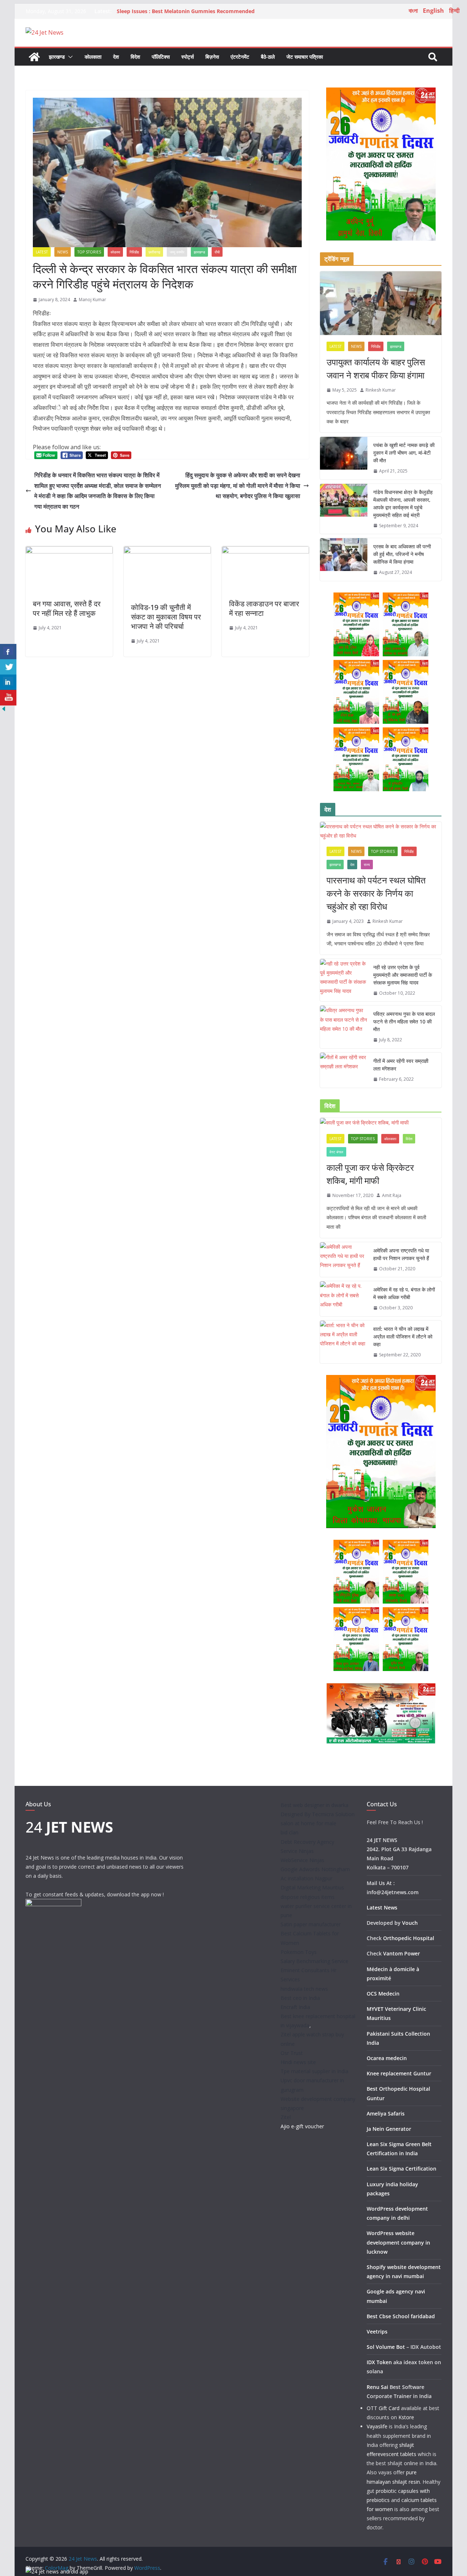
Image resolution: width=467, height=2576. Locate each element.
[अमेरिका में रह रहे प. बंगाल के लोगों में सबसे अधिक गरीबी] (344, 1299)
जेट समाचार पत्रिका (305, 57)
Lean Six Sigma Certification (402, 2169)
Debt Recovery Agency (307, 1842)
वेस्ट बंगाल (336, 1152)
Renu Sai (377, 2387)
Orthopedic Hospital (409, 1938)
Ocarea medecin (387, 2058)
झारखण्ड (57, 57)
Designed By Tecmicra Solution (318, 1814)
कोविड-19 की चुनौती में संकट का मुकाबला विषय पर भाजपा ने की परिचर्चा (166, 617)
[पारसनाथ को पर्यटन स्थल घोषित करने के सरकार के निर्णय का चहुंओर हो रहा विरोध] (381, 831)
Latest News (382, 1907)
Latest (42, 252)
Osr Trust (292, 2053)
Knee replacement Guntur (399, 2073)
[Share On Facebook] (8, 652)
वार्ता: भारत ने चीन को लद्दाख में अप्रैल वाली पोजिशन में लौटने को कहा (403, 1336)
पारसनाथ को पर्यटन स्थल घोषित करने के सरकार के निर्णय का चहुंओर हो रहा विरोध (376, 893)
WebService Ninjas (302, 1860)
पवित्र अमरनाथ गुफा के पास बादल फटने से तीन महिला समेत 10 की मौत (404, 1021)
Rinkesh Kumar (381, 390)
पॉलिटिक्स (161, 57)
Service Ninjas (297, 1851)
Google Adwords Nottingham (315, 1869)
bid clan (290, 1832)
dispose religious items (308, 1897)
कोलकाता (93, 57)
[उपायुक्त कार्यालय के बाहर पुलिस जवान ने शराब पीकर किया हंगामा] (381, 303)
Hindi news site (298, 2062)
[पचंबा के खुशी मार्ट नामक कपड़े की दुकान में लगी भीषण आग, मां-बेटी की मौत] (344, 458)
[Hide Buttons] (4, 710)
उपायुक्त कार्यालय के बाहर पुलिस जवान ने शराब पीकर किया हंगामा (376, 368)
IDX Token (379, 2362)
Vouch (410, 1923)
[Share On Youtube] (8, 698)
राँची (217, 252)
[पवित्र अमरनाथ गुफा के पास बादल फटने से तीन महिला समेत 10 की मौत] (344, 1027)
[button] (69, 57)
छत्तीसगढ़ (154, 252)
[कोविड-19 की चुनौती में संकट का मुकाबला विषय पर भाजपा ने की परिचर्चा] (167, 551)
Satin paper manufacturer (311, 1924)
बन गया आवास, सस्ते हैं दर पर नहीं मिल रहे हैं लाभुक (67, 608)
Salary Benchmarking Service (314, 1961)
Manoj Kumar (92, 300)
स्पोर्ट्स (188, 57)
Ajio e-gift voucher (302, 2126)
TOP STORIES (89, 252)
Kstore (406, 2417)
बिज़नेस (212, 57)
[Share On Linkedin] (8, 682)
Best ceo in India (300, 1998)
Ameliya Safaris (386, 2113)
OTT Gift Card (383, 2408)
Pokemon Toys (299, 1952)
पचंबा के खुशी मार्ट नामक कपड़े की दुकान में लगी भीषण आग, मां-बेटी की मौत (404, 453)
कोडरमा (115, 252)
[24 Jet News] (34, 57)
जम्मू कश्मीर (177, 252)
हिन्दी (454, 11)
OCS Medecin (383, 1994)
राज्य (367, 865)
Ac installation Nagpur (306, 1878)
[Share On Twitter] (8, 667)
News (63, 252)
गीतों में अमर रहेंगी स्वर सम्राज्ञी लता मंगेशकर (401, 1065)
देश (116, 57)
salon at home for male (308, 1823)
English (433, 11)
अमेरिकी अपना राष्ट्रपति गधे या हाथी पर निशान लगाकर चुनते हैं (401, 1254)
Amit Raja (392, 1195)
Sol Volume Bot (386, 2347)
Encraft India (295, 2007)
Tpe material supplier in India (314, 2071)
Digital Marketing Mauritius (312, 1887)
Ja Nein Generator (389, 2129)
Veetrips (377, 2332)
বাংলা (413, 11)
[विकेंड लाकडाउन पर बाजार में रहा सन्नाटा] (265, 551)
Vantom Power (402, 1953)
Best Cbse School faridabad (401, 2316)
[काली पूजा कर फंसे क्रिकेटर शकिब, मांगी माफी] (381, 1122)
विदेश (135, 57)
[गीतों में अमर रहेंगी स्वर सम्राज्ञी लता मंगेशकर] (344, 1070)
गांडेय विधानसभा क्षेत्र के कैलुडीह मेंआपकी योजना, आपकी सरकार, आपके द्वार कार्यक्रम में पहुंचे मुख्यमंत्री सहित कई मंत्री (403, 504)
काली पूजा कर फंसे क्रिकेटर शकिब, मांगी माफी (370, 1174)
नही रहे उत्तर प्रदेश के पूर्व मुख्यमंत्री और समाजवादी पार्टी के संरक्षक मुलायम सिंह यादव (403, 975)
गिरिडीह (134, 252)
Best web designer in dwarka (314, 1805)
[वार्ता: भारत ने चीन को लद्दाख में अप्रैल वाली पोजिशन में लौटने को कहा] (344, 1342)
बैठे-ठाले (268, 57)
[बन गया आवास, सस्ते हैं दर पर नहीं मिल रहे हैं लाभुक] (69, 551)
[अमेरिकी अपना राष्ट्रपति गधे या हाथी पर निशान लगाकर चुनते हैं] (344, 1260)
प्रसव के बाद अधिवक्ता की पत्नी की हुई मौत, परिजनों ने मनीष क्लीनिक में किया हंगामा (402, 554)
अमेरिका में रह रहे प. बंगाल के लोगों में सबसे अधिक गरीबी (404, 1293)
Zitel (286, 2117)
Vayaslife (377, 2426)
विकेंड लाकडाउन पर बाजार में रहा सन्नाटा (264, 608)
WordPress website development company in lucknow (398, 2242)
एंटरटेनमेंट (240, 57)
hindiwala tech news (304, 1989)
